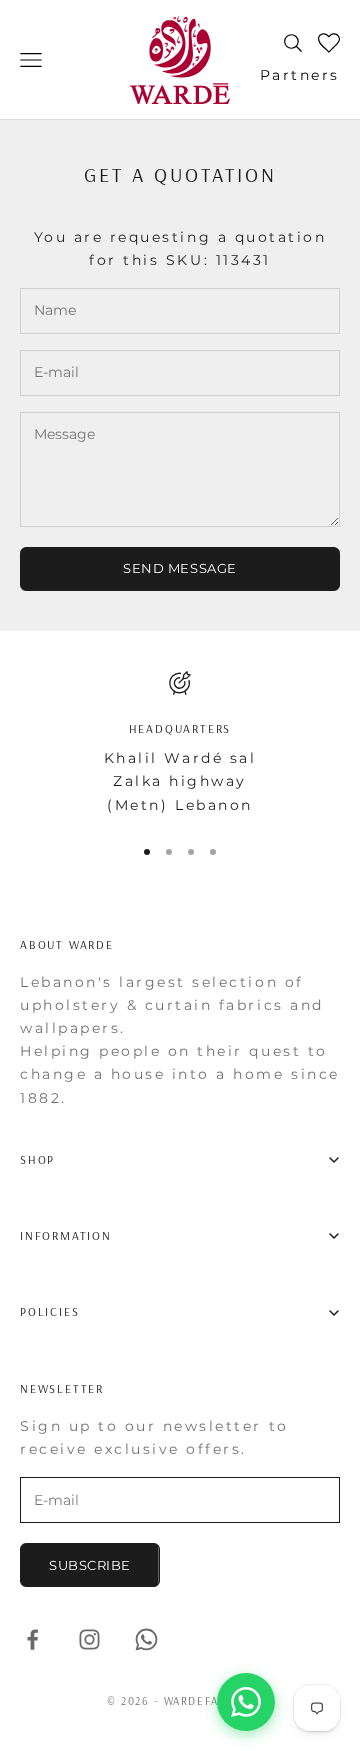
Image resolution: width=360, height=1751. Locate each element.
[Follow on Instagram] (89, 1639)
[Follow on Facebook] (32, 1639)
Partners (300, 75)
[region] (180, 744)
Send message (179, 568)
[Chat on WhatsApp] (246, 1702)
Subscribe (90, 1565)
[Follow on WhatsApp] (146, 1639)
